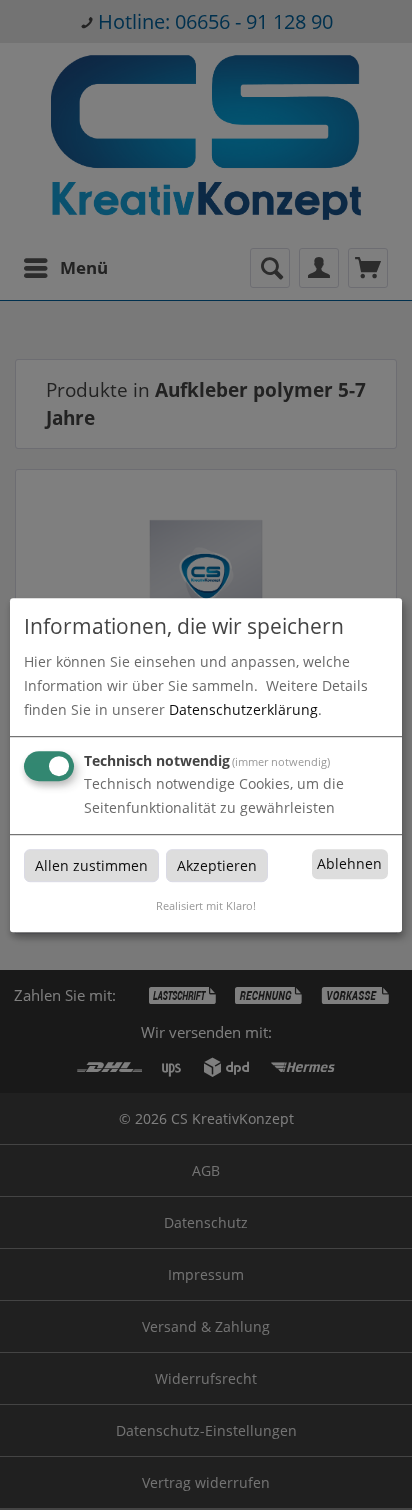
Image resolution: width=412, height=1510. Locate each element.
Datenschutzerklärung (243, 709)
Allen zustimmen (91, 865)
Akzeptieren (217, 865)
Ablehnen (349, 864)
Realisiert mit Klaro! (206, 905)
